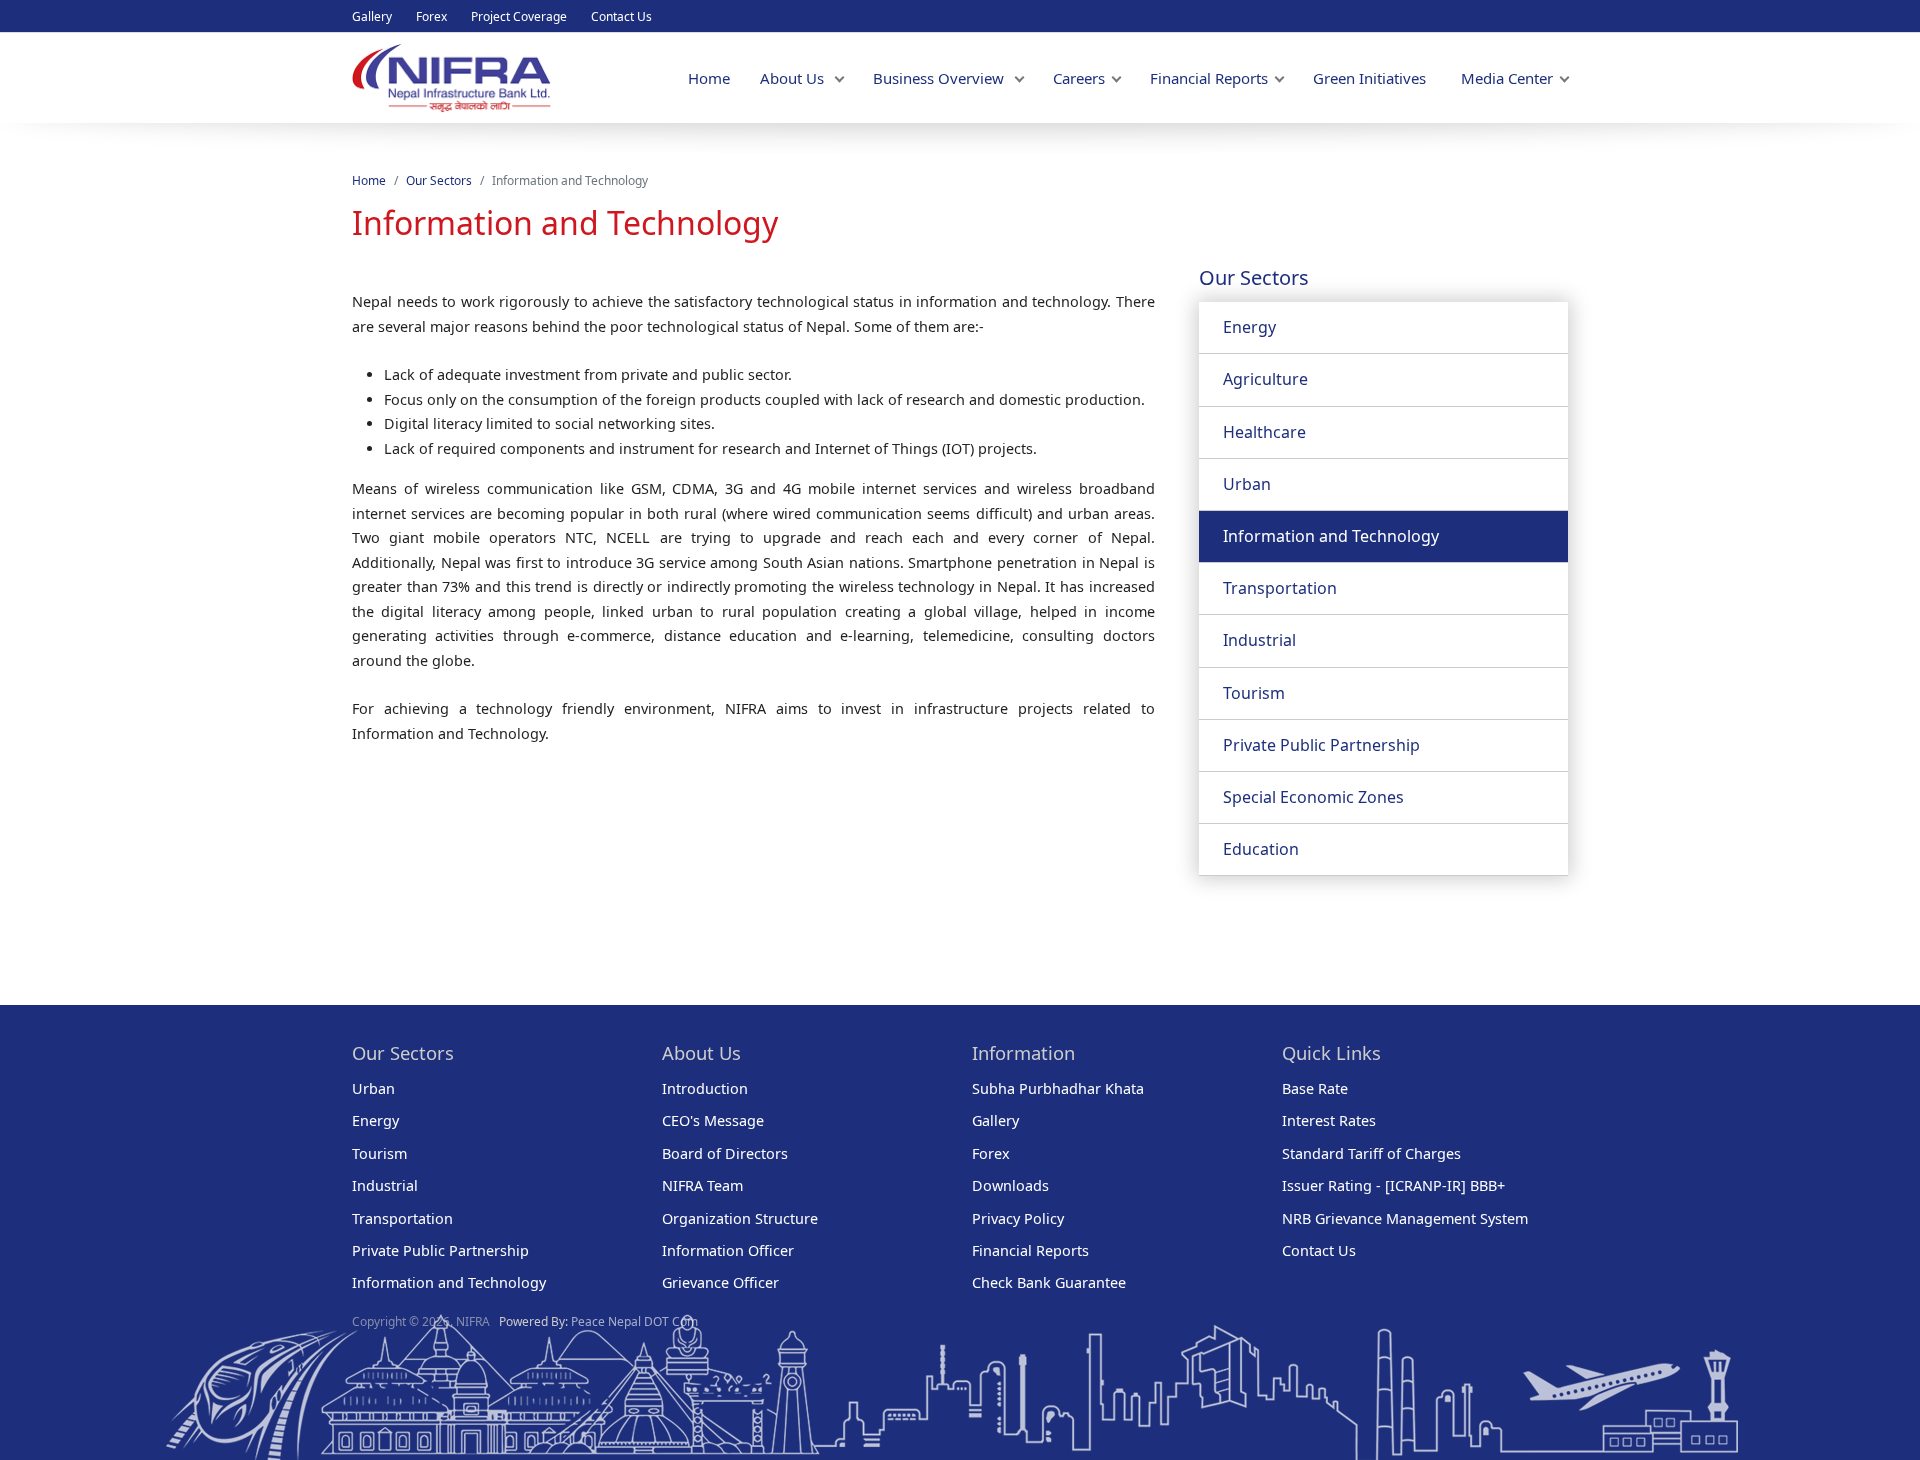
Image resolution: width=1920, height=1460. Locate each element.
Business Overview (940, 78)
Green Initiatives (1369, 78)
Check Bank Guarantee (1049, 1282)
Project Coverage (519, 16)
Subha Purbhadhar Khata (1058, 1088)
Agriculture (1265, 379)
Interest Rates (1329, 1120)
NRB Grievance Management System (1405, 1218)
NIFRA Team (702, 1185)
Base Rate (1315, 1088)
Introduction (705, 1088)
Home (709, 78)
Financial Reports (1209, 78)
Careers (1079, 78)
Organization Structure (740, 1218)
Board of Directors (725, 1153)
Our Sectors (439, 180)
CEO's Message (713, 1120)
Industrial (1259, 640)
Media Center (1507, 78)
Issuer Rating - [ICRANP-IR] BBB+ (1393, 1185)
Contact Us (621, 16)
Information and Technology (1331, 536)
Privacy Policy (1018, 1218)
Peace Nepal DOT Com (634, 1321)
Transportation (1280, 588)
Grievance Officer (720, 1282)
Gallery (372, 16)
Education (1261, 849)
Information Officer (728, 1250)
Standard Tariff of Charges (1371, 1153)
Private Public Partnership (1321, 745)
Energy (1249, 327)
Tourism (1254, 693)
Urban (1247, 484)
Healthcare (1264, 432)
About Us (794, 78)
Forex (431, 16)
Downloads (1010, 1185)
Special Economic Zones (1313, 797)
